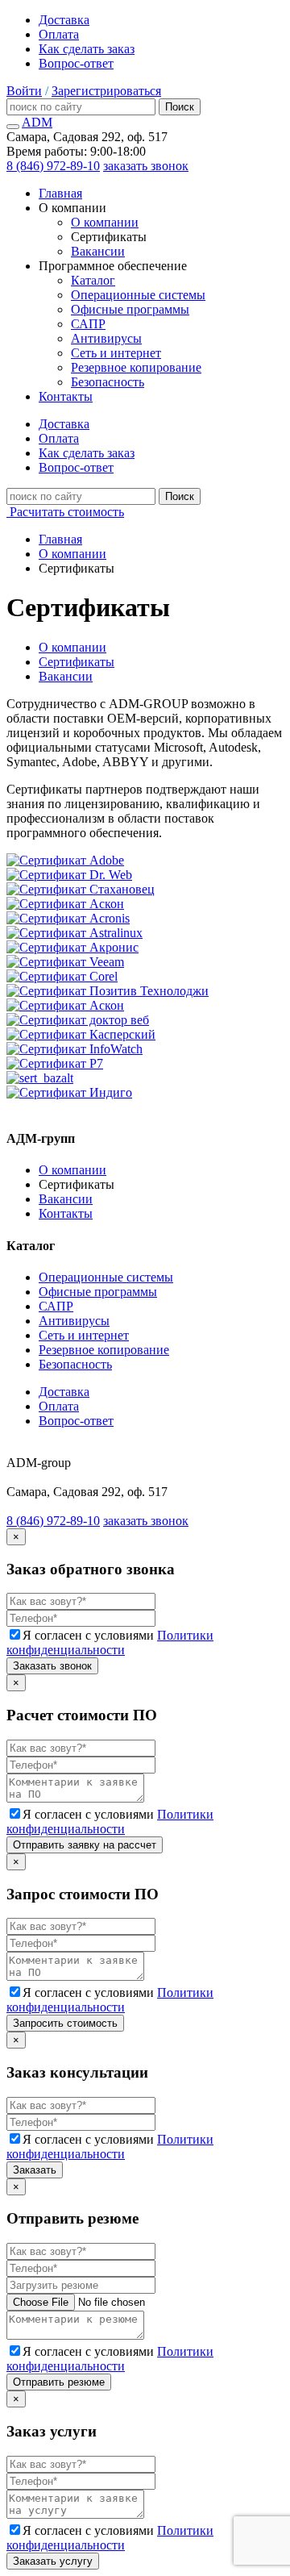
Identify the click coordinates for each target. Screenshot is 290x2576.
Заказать (35, 2170)
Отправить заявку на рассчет (85, 1845)
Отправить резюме (59, 2382)
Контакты (66, 396)
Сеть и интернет (116, 353)
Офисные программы (130, 309)
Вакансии (98, 251)
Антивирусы (106, 338)
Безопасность (108, 382)
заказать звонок (146, 166)
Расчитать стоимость (65, 512)
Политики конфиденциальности (110, 1642)
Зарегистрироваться (106, 91)
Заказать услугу (53, 2561)
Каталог (93, 280)
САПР (88, 324)
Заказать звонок (52, 1666)
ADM (37, 122)
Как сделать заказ (87, 49)
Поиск (180, 107)
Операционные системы (138, 295)
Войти (24, 91)
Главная (60, 193)
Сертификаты (77, 662)
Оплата (59, 34)
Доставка (64, 20)
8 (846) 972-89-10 (53, 166)
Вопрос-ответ (76, 63)
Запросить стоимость (65, 2023)
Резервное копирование (136, 367)
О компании (105, 222)
